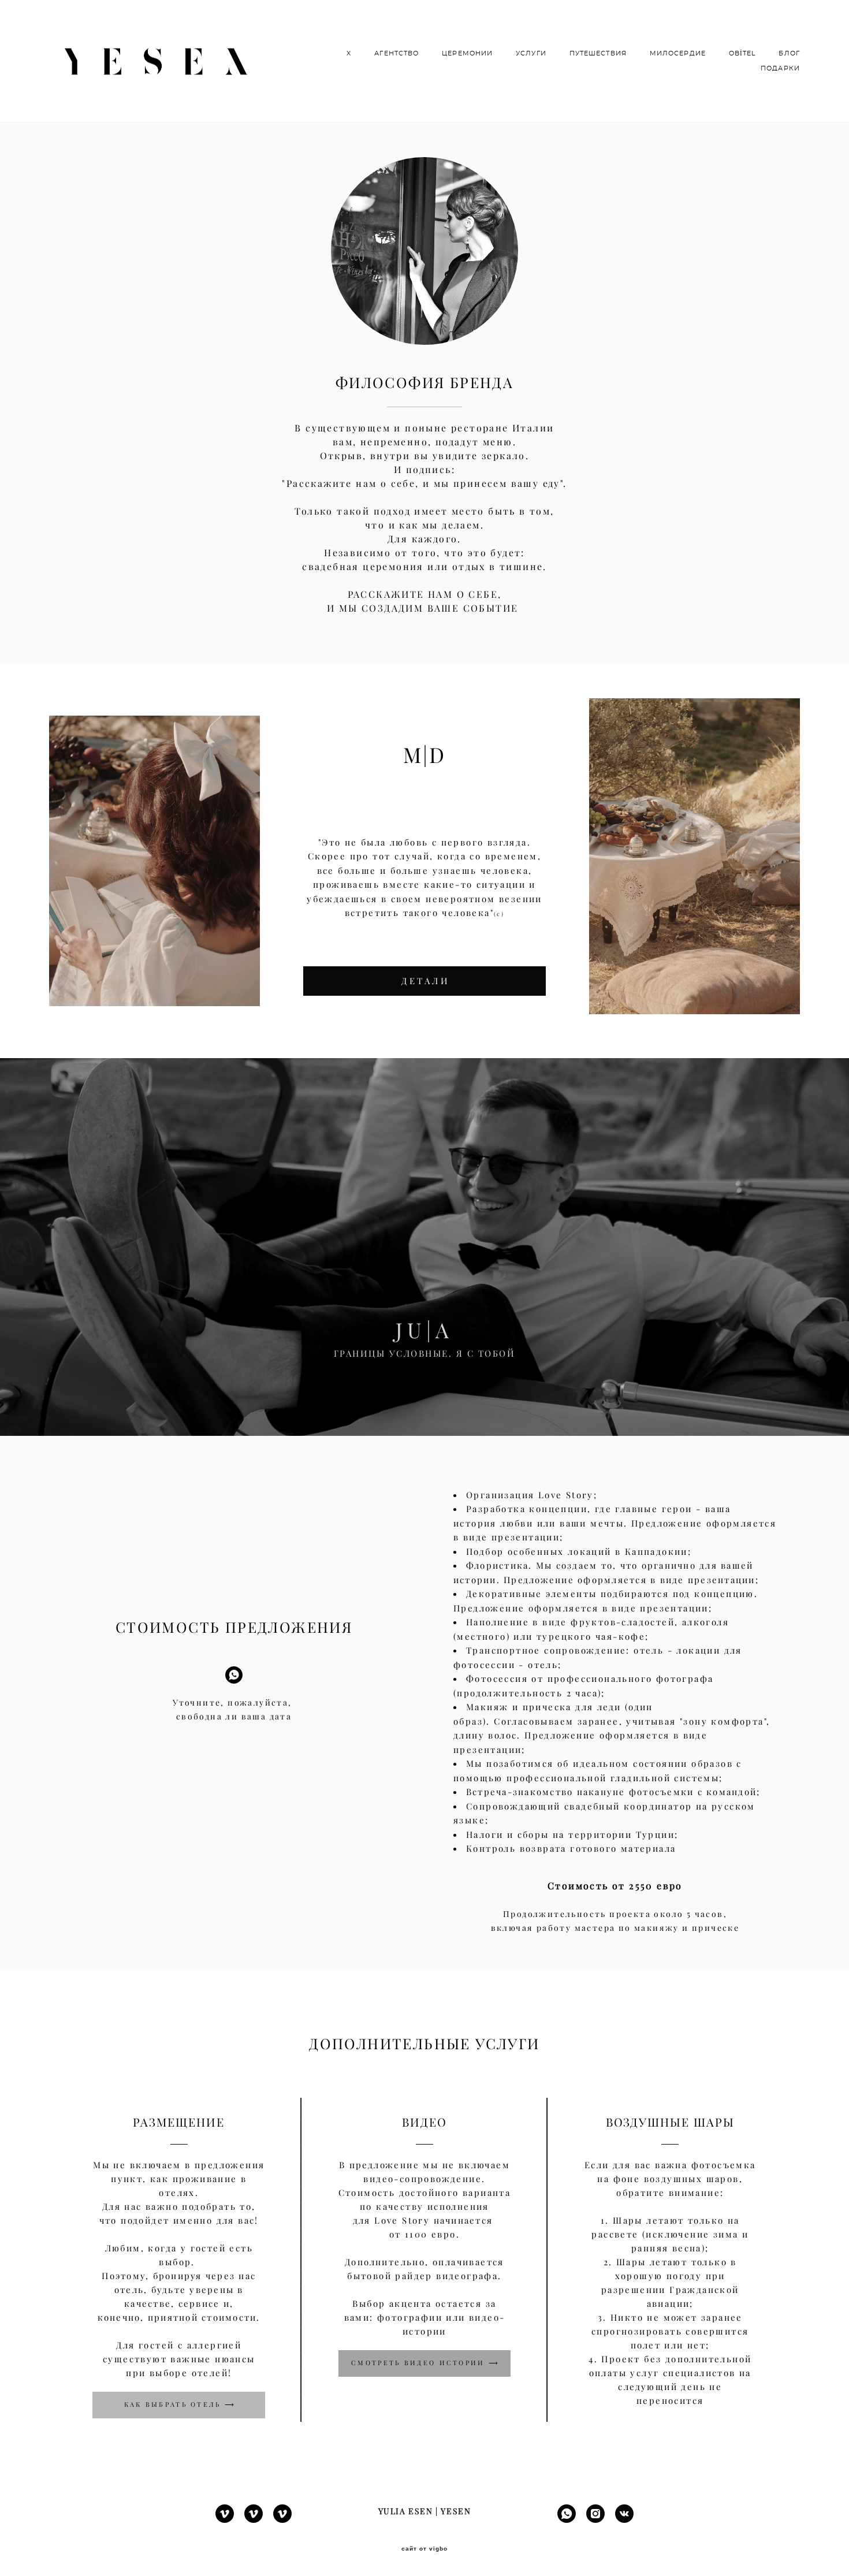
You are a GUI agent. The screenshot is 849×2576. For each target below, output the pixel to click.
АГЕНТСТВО (396, 53)
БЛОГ (789, 53)
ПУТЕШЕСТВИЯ (598, 53)
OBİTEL (742, 53)
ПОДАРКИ (780, 68)
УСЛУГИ (531, 53)
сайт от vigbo (425, 2549)
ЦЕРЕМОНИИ (467, 53)
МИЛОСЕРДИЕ (678, 53)
